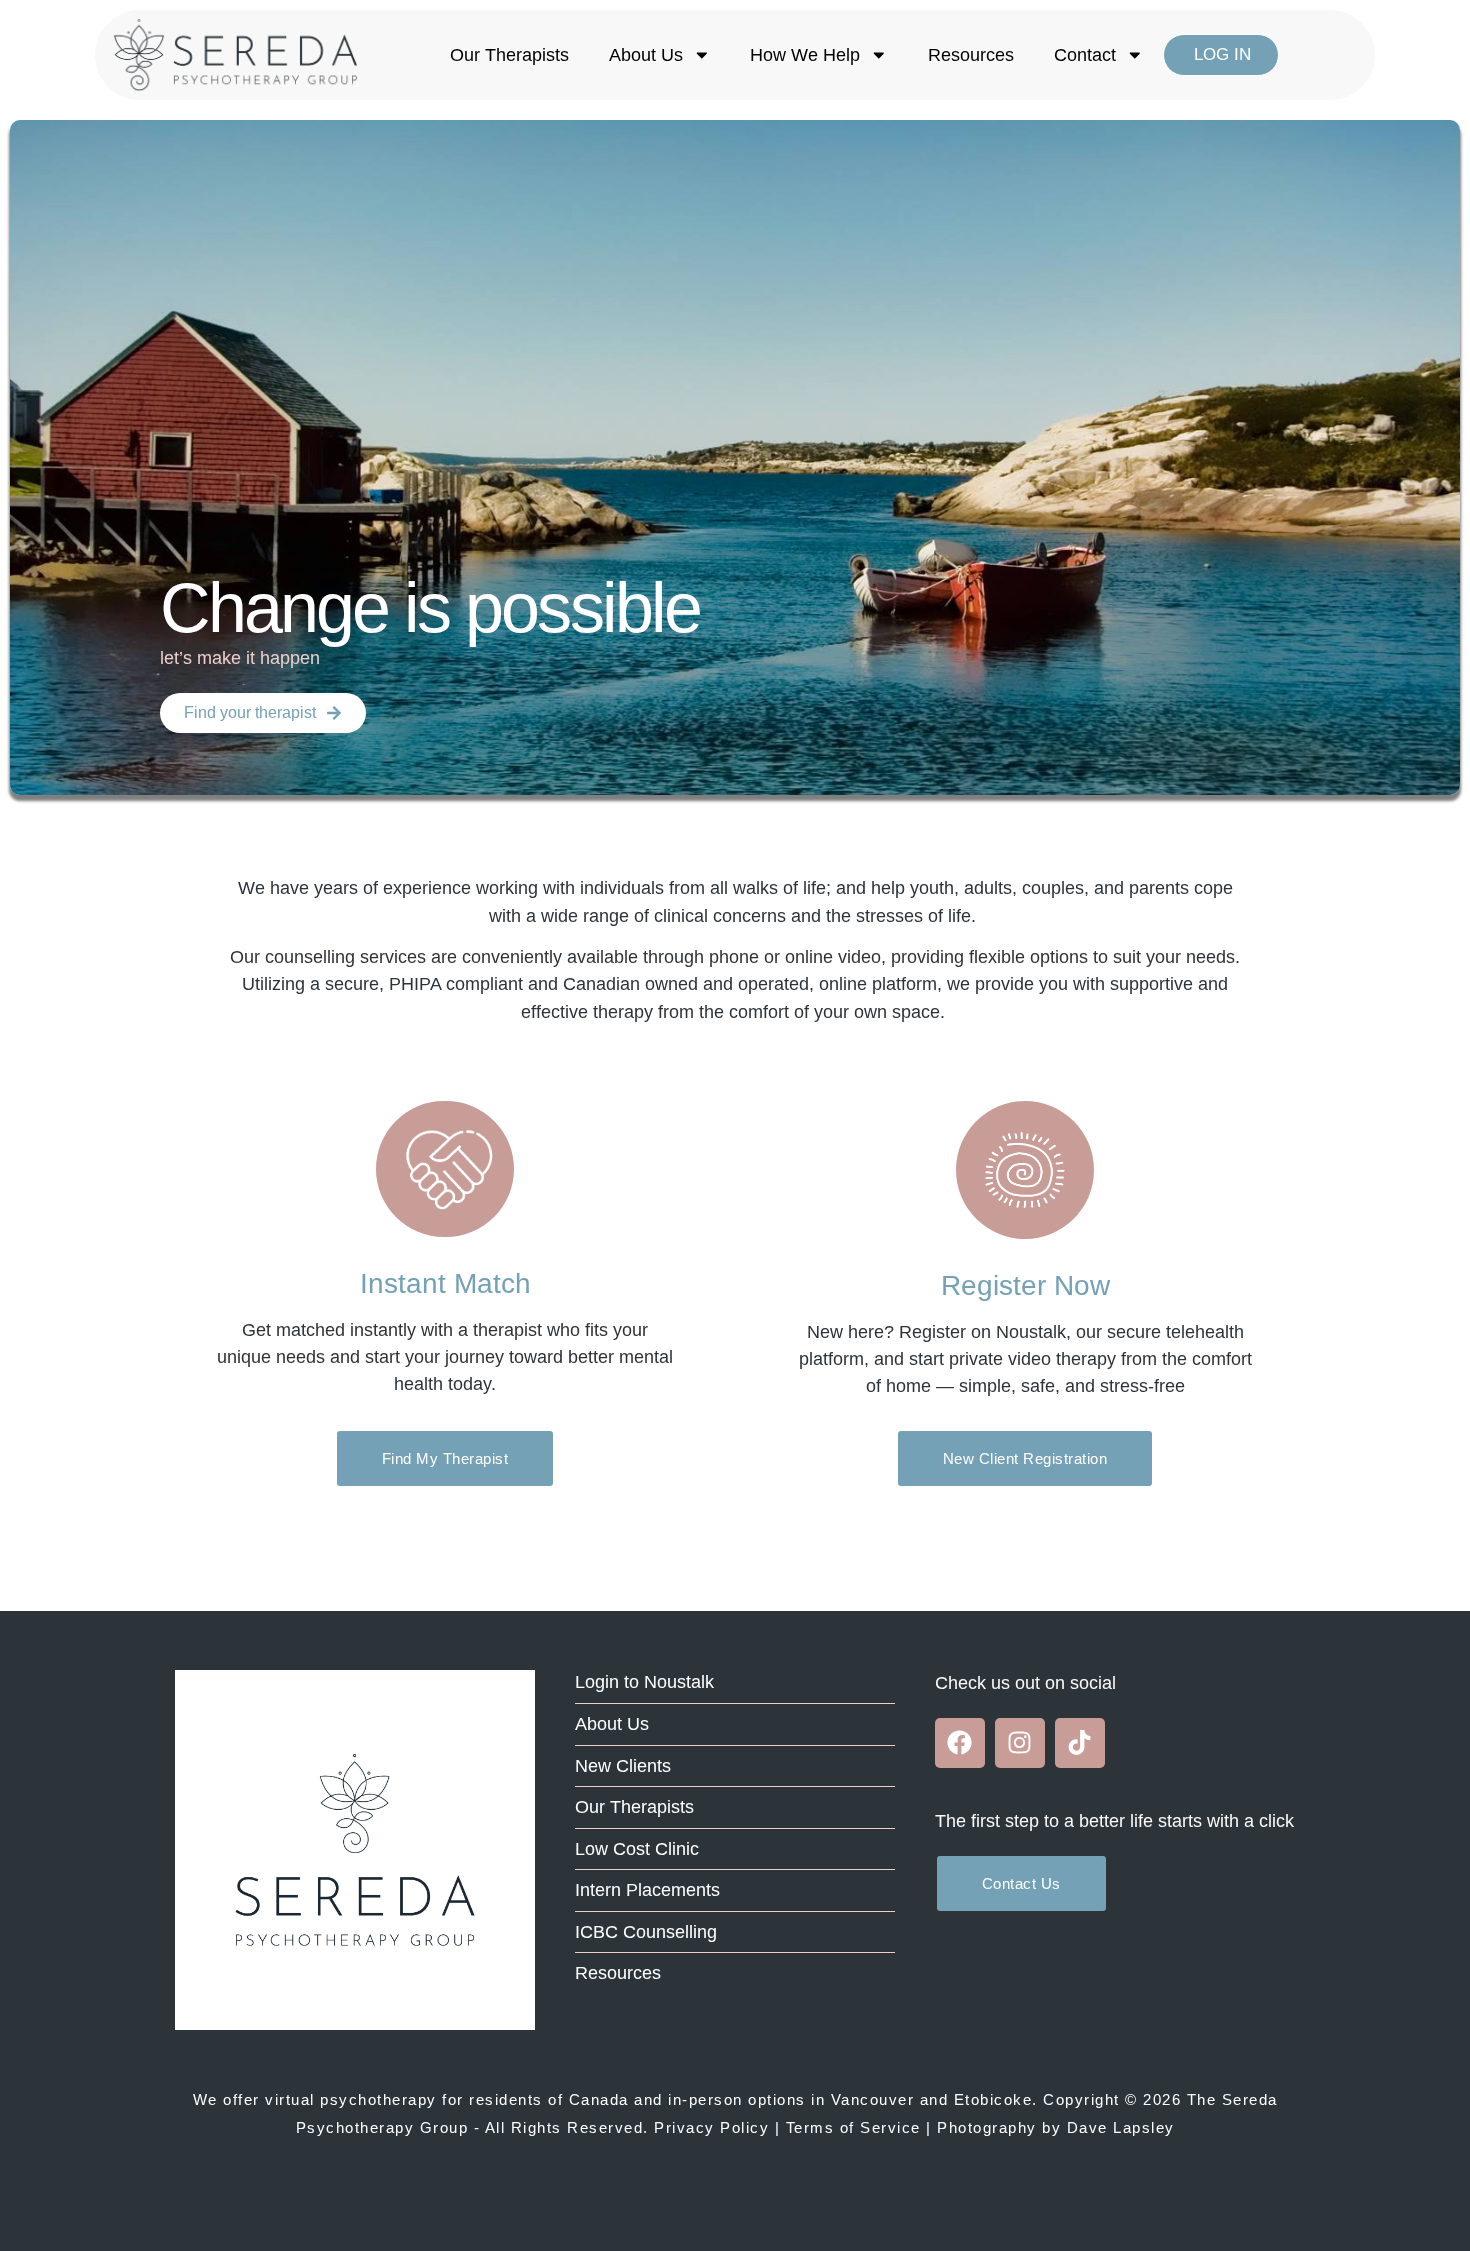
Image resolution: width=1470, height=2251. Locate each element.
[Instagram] (1020, 1743)
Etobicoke (993, 2099)
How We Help (805, 55)
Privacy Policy (711, 2127)
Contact (1085, 55)
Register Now (1025, 1285)
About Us (646, 55)
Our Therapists (509, 55)
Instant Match (445, 1284)
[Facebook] (960, 1743)
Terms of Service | (859, 2127)
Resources (971, 55)
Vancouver (873, 2099)
